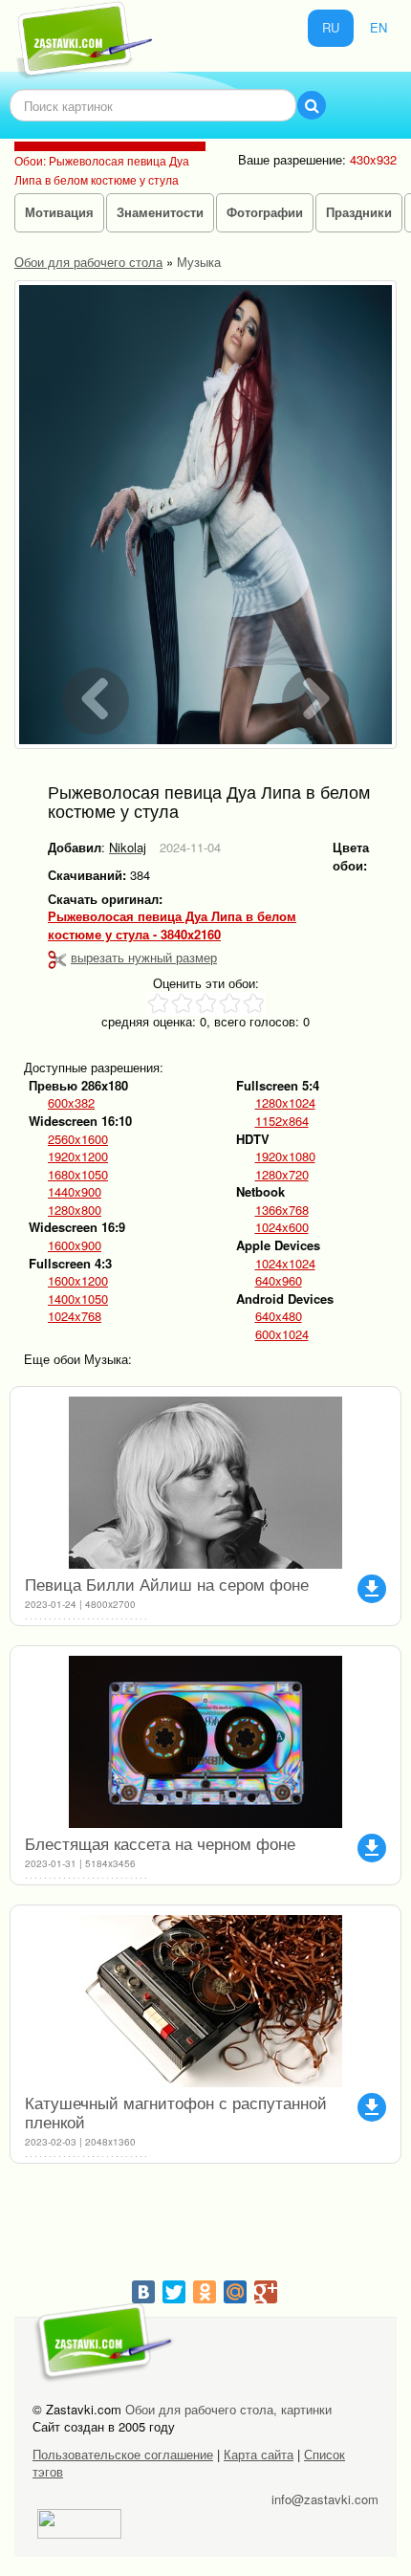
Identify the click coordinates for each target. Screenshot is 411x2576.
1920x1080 (285, 1156)
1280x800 (75, 1210)
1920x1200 (78, 1156)
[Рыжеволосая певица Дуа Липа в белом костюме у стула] (205, 515)
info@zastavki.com (325, 2499)
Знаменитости (160, 212)
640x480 (279, 1316)
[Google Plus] (266, 2292)
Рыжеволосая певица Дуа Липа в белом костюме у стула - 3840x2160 (172, 925)
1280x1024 (285, 1103)
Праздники (359, 212)
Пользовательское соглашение (123, 2454)
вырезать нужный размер (144, 957)
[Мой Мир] (235, 2292)
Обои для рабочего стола (88, 262)
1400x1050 (78, 1299)
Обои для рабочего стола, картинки (228, 2409)
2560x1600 (78, 1139)
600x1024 (282, 1334)
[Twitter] (174, 2292)
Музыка (199, 262)
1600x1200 (78, 1281)
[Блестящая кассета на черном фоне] (205, 1742)
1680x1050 (78, 1175)
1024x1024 (285, 1264)
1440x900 (75, 1192)
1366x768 (282, 1210)
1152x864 (282, 1121)
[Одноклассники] (205, 2292)
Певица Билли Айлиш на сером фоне (167, 1584)
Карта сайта (259, 2454)
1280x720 (282, 1175)
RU (331, 27)
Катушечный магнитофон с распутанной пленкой (176, 2112)
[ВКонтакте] (143, 2292)
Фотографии (265, 212)
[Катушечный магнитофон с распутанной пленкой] (205, 2001)
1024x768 (75, 1316)
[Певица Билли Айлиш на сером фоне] (205, 1483)
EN (379, 27)
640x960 (279, 1281)
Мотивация (59, 212)
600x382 (71, 1103)
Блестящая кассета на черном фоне (160, 1843)
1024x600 (282, 1227)
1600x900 (75, 1245)
